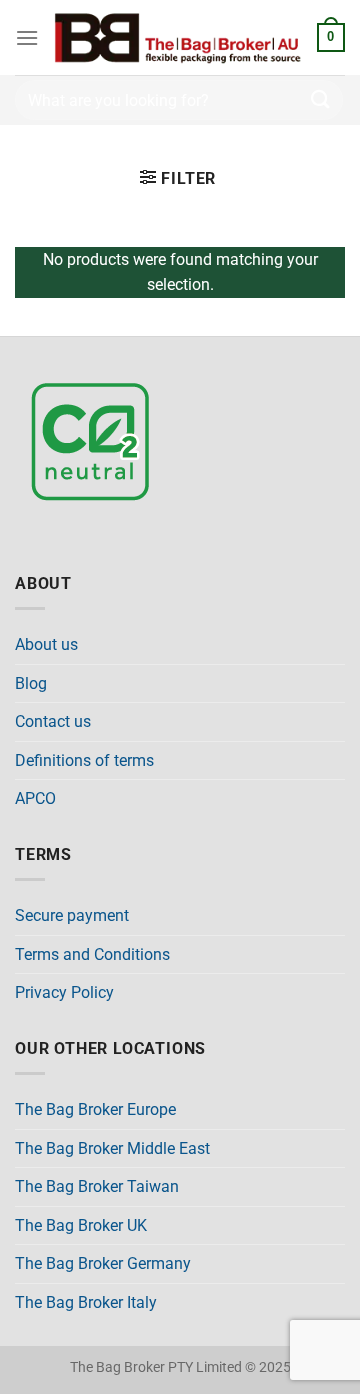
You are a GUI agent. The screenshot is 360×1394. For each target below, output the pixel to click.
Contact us (53, 721)
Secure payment (72, 915)
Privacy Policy (64, 992)
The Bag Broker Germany (103, 1263)
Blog (31, 683)
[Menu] (27, 37)
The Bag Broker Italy (86, 1302)
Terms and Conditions (92, 954)
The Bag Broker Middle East (112, 1148)
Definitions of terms (84, 760)
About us (46, 644)
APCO (35, 798)
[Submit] (321, 99)
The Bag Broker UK (81, 1225)
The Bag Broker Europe (95, 1109)
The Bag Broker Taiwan (97, 1186)
